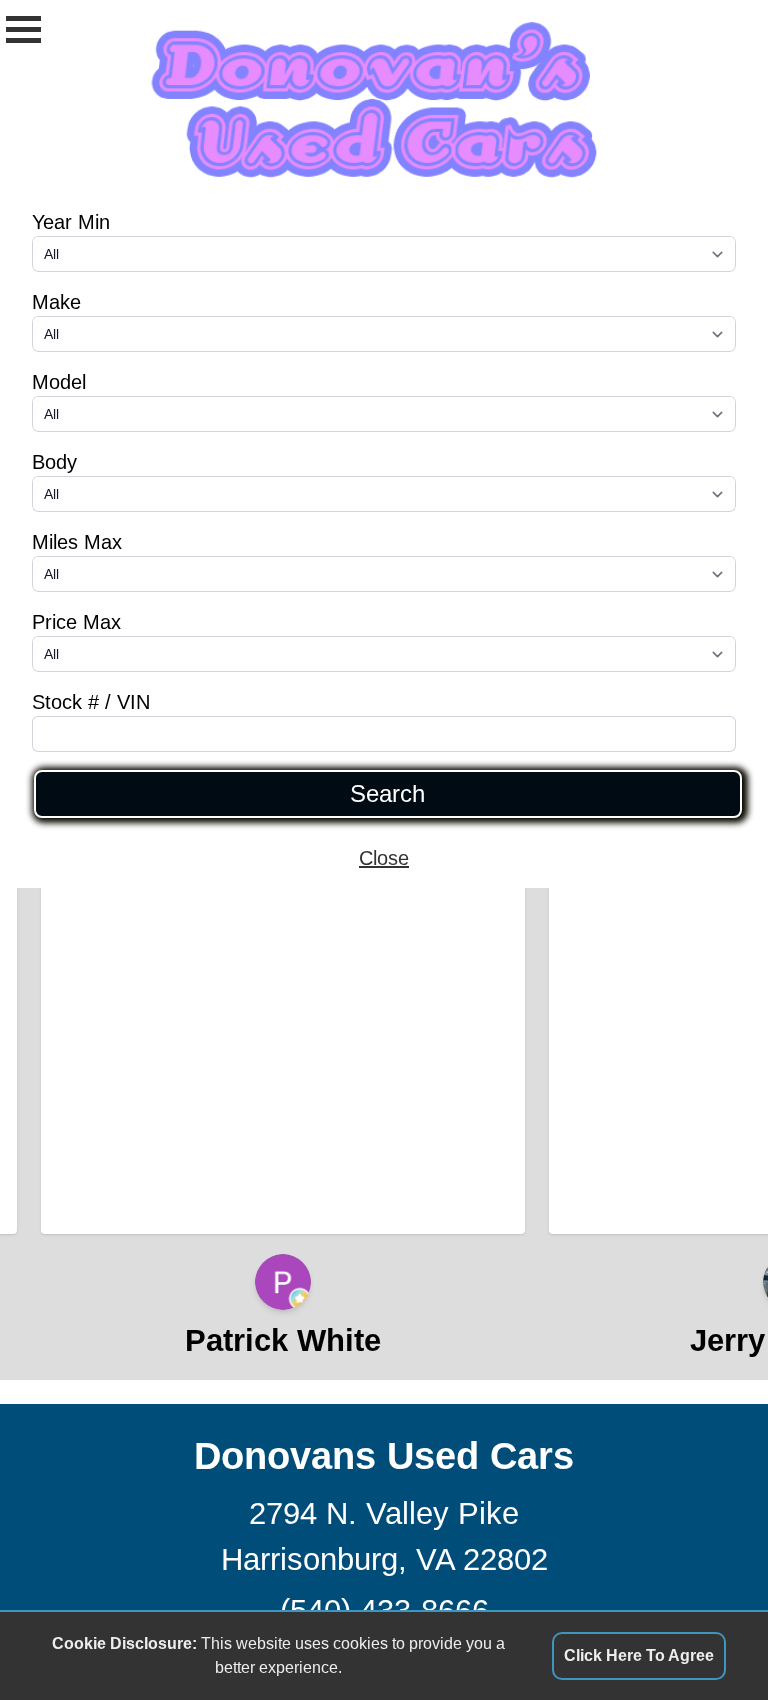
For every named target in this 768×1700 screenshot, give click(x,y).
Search (387, 794)
